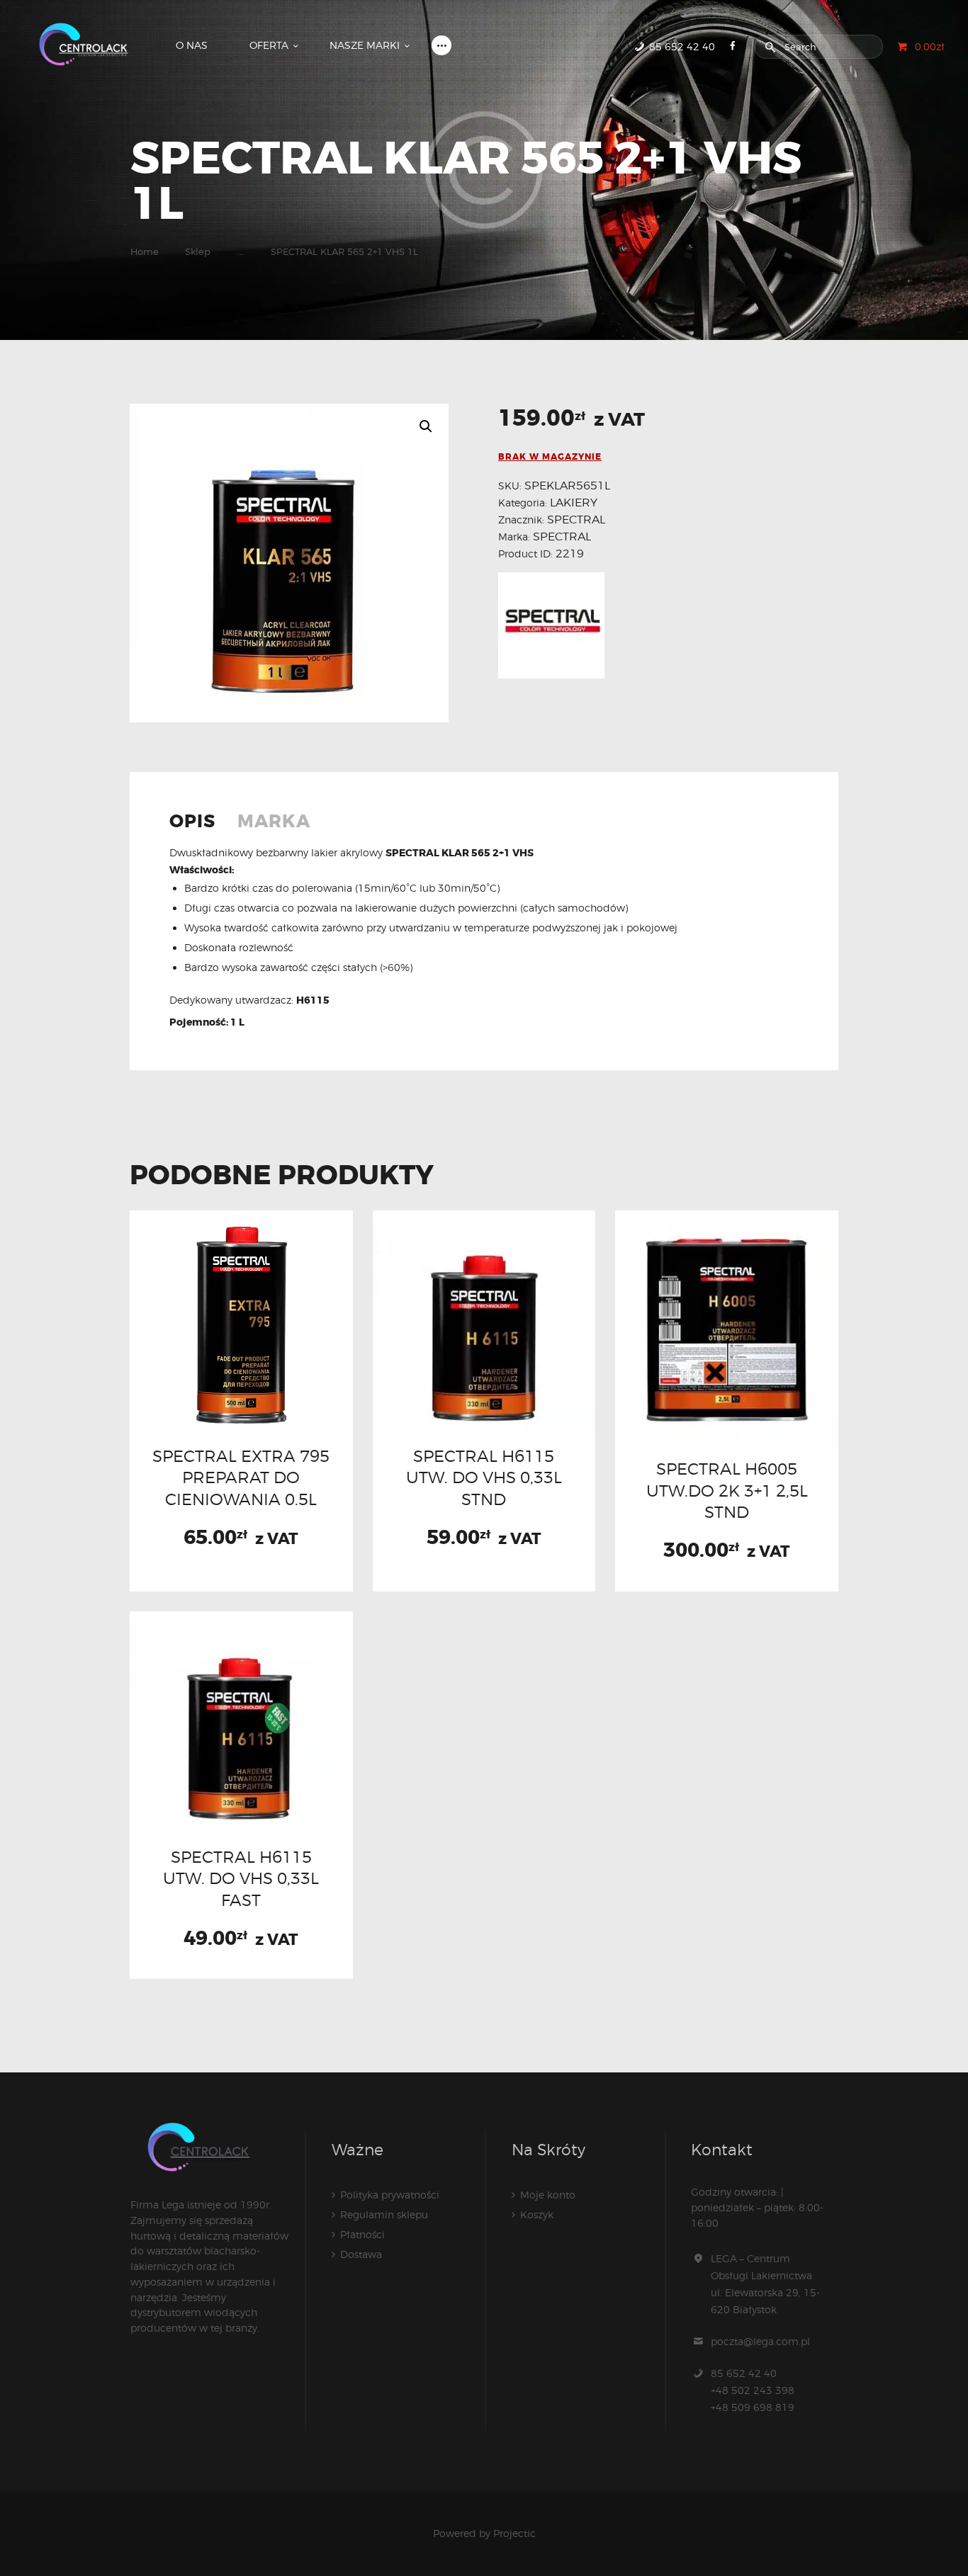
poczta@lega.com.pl (760, 2341)
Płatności (362, 2234)
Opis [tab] (192, 822)
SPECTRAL (576, 520)
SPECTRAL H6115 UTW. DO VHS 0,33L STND (484, 1477)
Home (145, 251)
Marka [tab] (274, 822)
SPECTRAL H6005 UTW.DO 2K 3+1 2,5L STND (727, 1490)
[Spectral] (551, 625)
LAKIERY (574, 503)
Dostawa (361, 2254)
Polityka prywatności (390, 2195)
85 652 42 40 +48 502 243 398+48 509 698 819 (753, 2390)
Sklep (198, 251)
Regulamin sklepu (384, 2214)
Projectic (514, 2533)
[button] (426, 426)
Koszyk (537, 2214)
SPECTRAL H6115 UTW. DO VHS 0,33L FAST (241, 1878)
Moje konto (548, 2195)
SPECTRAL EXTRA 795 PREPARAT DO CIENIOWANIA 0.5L (241, 1477)
